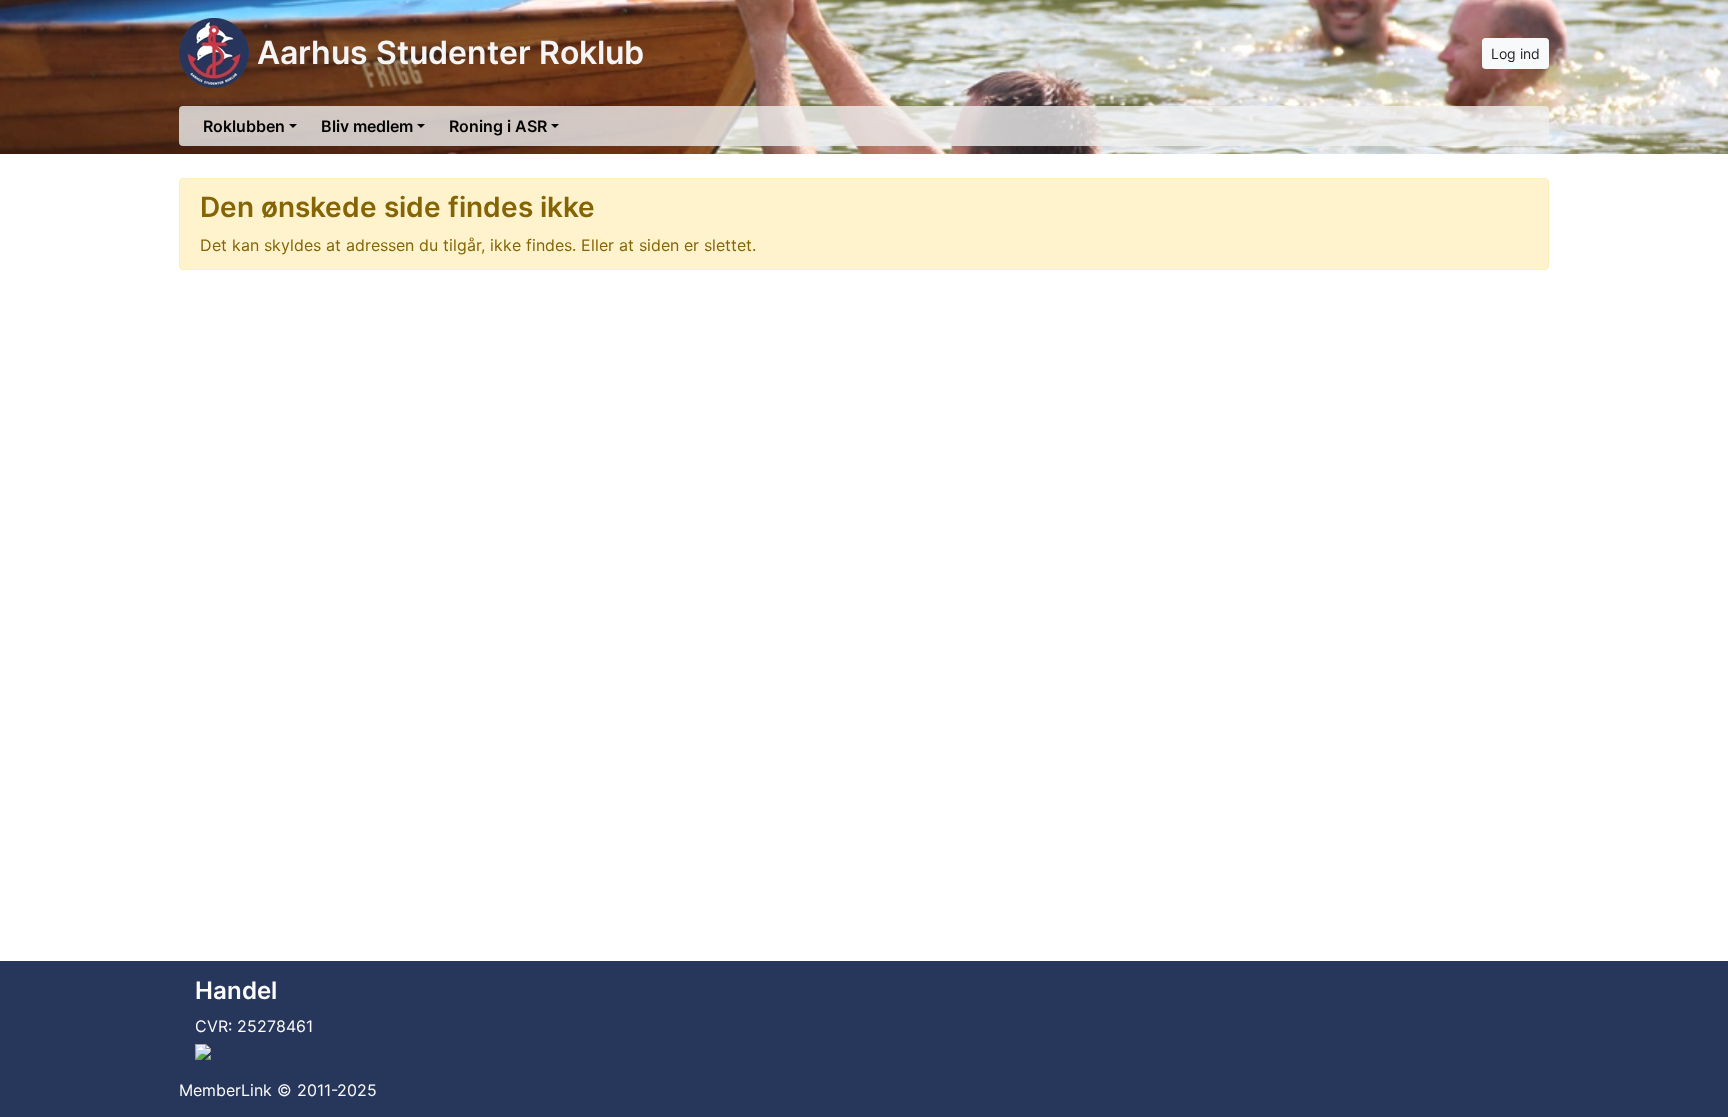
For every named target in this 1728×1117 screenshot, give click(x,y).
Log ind (1515, 53)
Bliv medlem (367, 126)
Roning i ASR (498, 126)
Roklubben (244, 126)
